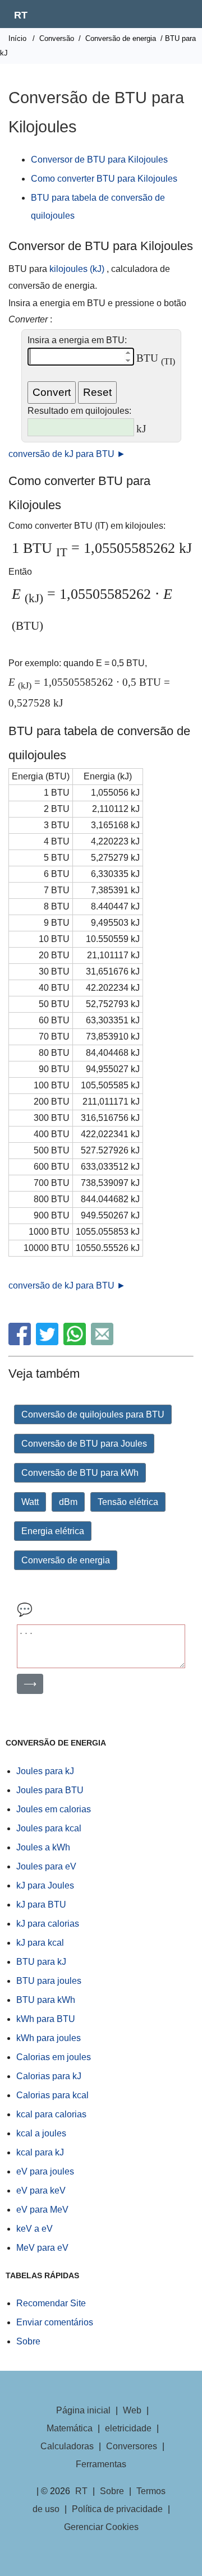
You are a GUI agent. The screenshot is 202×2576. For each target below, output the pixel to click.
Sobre (28, 2341)
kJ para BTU (41, 1905)
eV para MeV (42, 2210)
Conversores (132, 2446)
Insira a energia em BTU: (77, 340)
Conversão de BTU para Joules (84, 1444)
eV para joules (45, 2171)
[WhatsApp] (76, 1342)
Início (17, 38)
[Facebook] (21, 1342)
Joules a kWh (43, 1847)
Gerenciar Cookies (101, 2527)
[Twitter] (49, 1342)
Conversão (57, 38)
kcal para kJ (40, 2152)
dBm (68, 1502)
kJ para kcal (40, 1943)
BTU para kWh (46, 2000)
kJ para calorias (48, 1924)
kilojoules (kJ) (77, 269)
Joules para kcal (49, 1828)
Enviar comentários (55, 2322)
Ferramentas (101, 2464)
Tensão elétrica (128, 1502)
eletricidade (128, 2428)
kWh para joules (49, 2038)
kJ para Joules (45, 1885)
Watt (30, 1502)
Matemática (70, 2428)
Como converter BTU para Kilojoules (104, 179)
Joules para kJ (45, 1771)
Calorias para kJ (49, 2076)
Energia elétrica (53, 1531)
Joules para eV (46, 1866)
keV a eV (35, 2229)
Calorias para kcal (52, 2095)
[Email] (104, 1342)
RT (21, 15)
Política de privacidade (117, 2509)
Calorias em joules (54, 2057)
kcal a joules (41, 2133)
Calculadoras (67, 2446)
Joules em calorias (54, 1809)
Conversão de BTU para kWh (80, 1473)
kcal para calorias (51, 2114)
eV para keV (41, 2190)
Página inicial (83, 2410)
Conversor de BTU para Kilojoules (99, 160)
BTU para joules (49, 1981)
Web (132, 2410)
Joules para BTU (50, 1790)
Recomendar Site (51, 2303)
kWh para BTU (46, 2019)
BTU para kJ (41, 1962)
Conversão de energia (121, 38)
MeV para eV (42, 2248)
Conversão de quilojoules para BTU (93, 1414)
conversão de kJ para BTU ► (67, 454)
